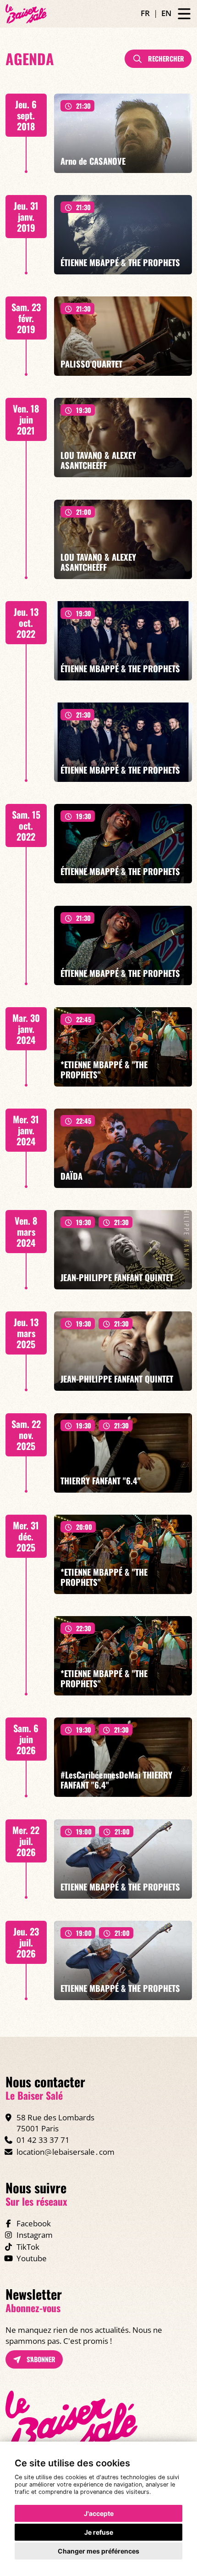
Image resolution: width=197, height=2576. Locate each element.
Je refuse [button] (99, 2532)
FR (145, 13)
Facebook (34, 2223)
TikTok (28, 2247)
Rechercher (165, 59)
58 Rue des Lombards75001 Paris (55, 2123)
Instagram (35, 2235)
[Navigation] (184, 14)
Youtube (32, 2258)
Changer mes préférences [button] (98, 2551)
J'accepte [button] (99, 2513)
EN (166, 13)
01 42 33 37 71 (43, 2140)
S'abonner (40, 2359)
